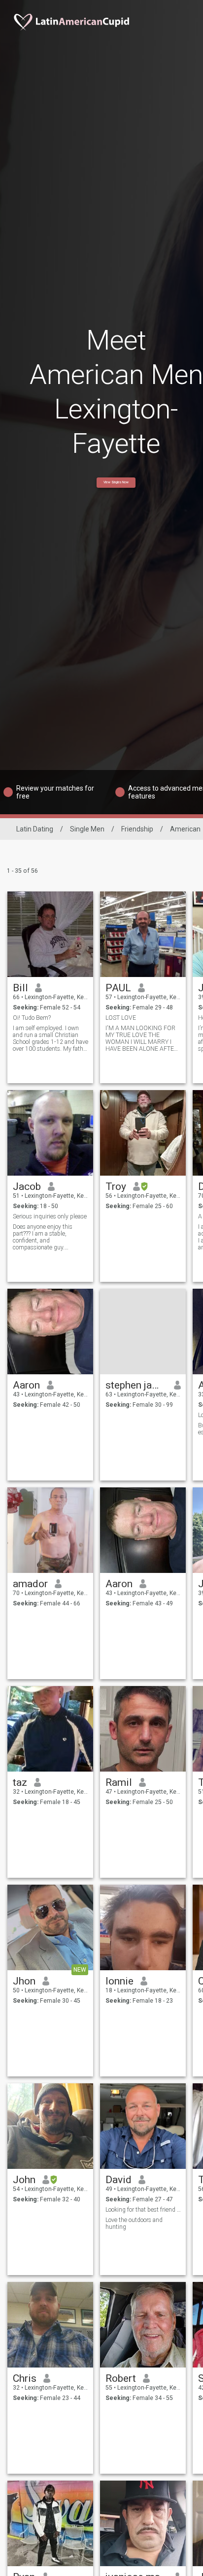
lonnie (119, 1981)
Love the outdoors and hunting (134, 2223)
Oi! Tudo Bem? (32, 1018)
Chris (25, 2378)
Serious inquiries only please (50, 1216)
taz (20, 1782)
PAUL (118, 988)
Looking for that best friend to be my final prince (143, 2210)
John (24, 2180)
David (118, 2180)
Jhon (24, 1981)
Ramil (119, 1782)
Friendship (137, 829)
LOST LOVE (121, 1018)
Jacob (27, 1186)
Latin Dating (35, 829)
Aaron (26, 1385)
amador (30, 1584)
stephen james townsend (136, 1385)
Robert (121, 2378)
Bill (20, 988)
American (185, 829)
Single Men (87, 829)
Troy (116, 1186)
